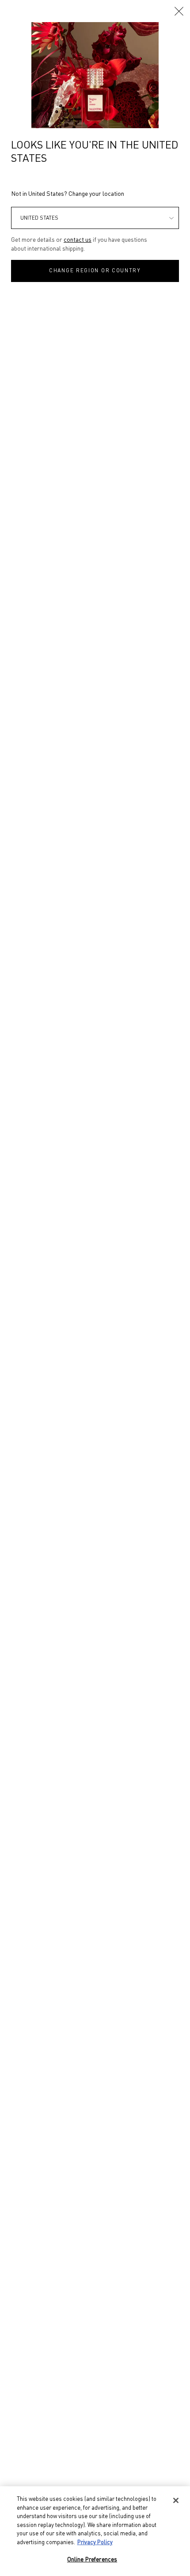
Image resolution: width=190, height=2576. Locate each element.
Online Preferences (92, 2560)
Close (179, 11)
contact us (78, 240)
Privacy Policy (95, 2543)
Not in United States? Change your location (68, 194)
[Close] (176, 2500)
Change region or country (95, 271)
